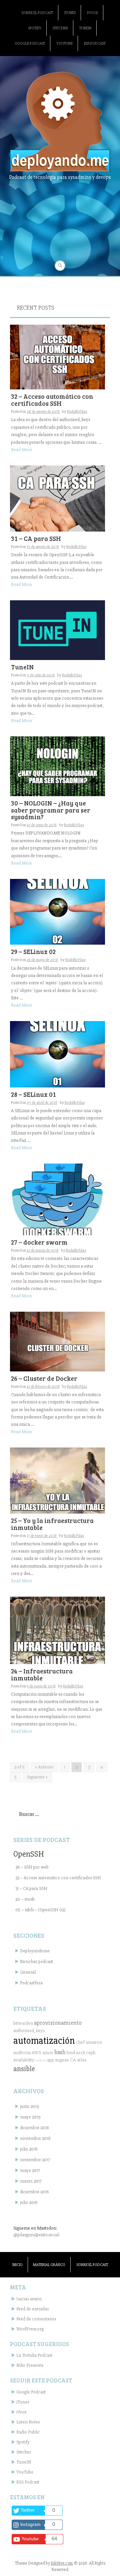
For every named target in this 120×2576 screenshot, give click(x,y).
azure (48, 2053)
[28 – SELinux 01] (57, 1054)
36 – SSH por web (32, 1867)
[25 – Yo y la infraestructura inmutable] (57, 1480)
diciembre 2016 (34, 2192)
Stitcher (60, 28)
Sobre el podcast (37, 13)
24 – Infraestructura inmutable (42, 1674)
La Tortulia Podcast (34, 2355)
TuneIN (85, 28)
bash (60, 2052)
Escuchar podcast (36, 1962)
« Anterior (44, 1767)
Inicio (17, 2265)
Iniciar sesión (29, 2299)
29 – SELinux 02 (33, 951)
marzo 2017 (31, 2181)
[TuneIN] (57, 630)
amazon (94, 2042)
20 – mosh (25, 1899)
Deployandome (35, 1951)
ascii (80, 2053)
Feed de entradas (32, 2309)
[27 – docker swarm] (57, 1199)
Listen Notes (28, 2422)
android (41, 2060)
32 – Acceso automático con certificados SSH (52, 400)
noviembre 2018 (35, 2138)
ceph (91, 2053)
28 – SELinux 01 (33, 1094)
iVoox (92, 13)
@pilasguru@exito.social (36, 2235)
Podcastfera (31, 1983)
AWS (36, 2053)
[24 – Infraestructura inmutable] (57, 1630)
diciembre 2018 (34, 2128)
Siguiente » (37, 1777)
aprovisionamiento (58, 2023)
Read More (21, 450)
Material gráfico (49, 2265)
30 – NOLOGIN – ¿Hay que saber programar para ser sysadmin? (51, 810)
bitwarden (23, 2023)
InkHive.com (62, 2563)
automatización (44, 2041)
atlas (82, 2060)
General (28, 1972)
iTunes (70, 13)
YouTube (64, 44)
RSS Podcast (95, 44)
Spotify (35, 28)
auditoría (22, 2053)
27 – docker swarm (39, 1242)
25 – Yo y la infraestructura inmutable (52, 1524)
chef (80, 2042)
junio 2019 (29, 2106)
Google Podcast (30, 44)
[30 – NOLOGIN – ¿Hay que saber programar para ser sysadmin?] (57, 766)
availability (24, 2060)
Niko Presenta (30, 2365)
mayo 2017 (30, 2170)
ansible (24, 2069)
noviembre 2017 (35, 2160)
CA (73, 2060)
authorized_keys (29, 2031)
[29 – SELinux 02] (57, 911)
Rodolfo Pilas (77, 412)
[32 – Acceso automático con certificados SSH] (57, 357)
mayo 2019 (30, 2117)
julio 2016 (29, 2202)
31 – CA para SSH (36, 538)
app (50, 2060)
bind (71, 2053)
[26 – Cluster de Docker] (57, 1341)
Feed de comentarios (36, 2319)
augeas (62, 2060)
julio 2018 (29, 2149)
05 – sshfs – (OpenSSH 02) (40, 1910)
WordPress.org (30, 2329)
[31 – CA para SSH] (57, 498)
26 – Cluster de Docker (44, 1378)
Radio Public (28, 2432)
